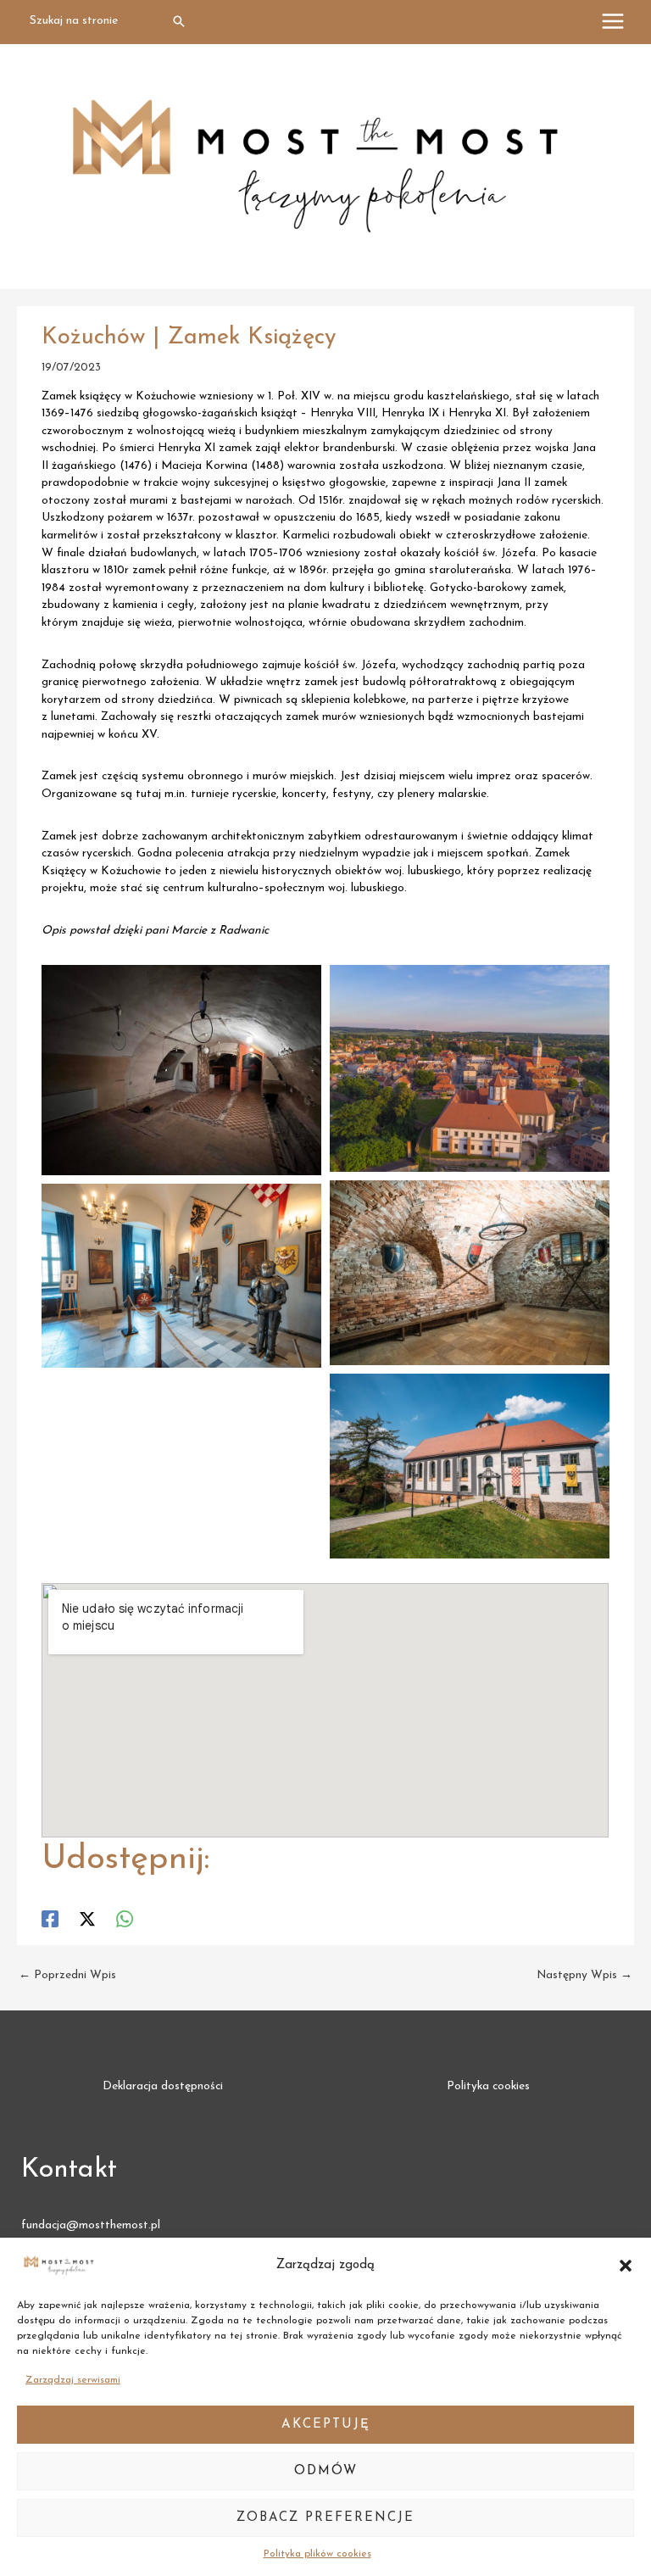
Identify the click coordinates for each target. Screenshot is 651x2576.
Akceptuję (326, 2425)
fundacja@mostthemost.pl (91, 2225)
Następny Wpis (584, 1975)
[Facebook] (50, 1919)
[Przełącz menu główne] (613, 22)
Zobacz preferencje (325, 2518)
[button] (626, 2266)
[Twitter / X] (87, 1919)
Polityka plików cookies (317, 2554)
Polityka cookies (488, 2086)
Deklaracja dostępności (163, 2086)
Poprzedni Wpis (67, 1975)
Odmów (326, 2471)
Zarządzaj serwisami (73, 2380)
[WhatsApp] (125, 1919)
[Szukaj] (180, 22)
